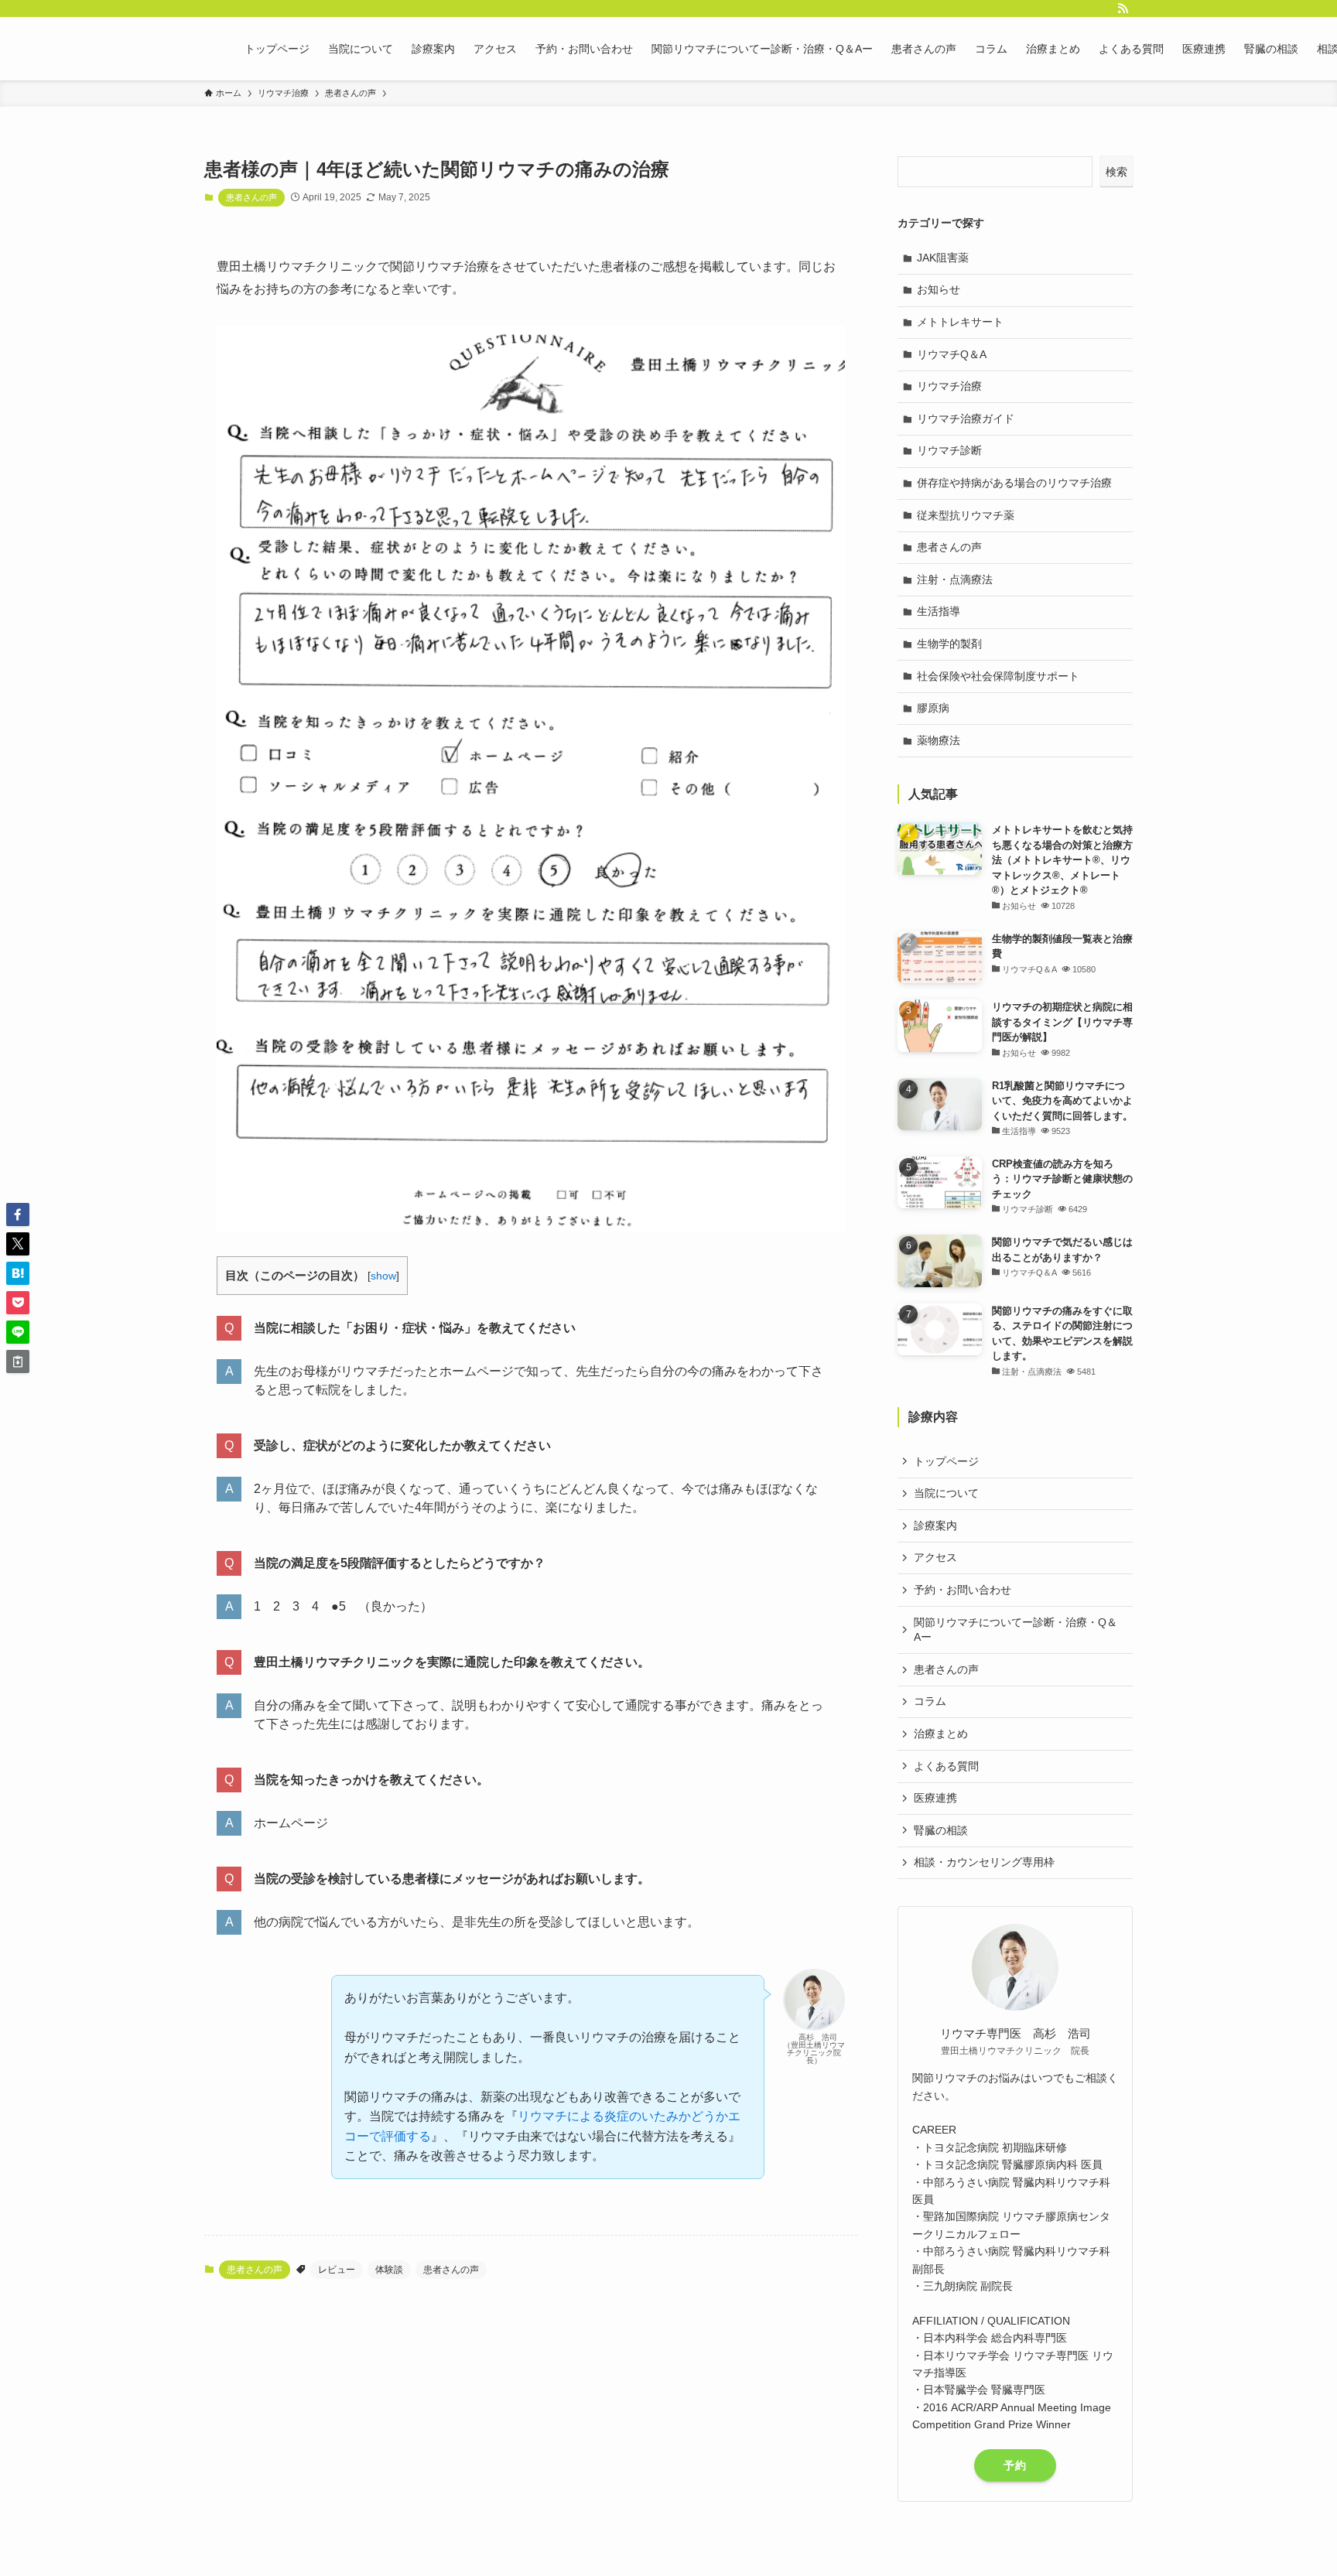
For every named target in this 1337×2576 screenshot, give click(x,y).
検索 (1116, 172)
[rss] (1123, 9)
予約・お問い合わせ (963, 1590)
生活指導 (939, 611)
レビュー (337, 2270)
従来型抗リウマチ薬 (966, 515)
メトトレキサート (960, 322)
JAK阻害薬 (943, 258)
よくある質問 (946, 1766)
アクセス (935, 1557)
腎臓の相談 (941, 1830)
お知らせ (939, 289)
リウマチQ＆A (952, 354)
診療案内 (935, 1525)
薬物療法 (939, 740)
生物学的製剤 (949, 644)
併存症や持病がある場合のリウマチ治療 (1014, 483)
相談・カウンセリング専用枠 (984, 1862)
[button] (18, 1215)
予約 (1015, 2465)
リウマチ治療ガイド (966, 419)
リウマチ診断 (949, 450)
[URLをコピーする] (18, 1361)
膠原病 (933, 708)
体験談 (389, 2270)
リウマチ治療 (949, 386)
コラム (930, 1701)
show (383, 1276)
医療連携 (935, 1798)
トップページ (946, 1461)
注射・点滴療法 (955, 579)
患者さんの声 (251, 197)
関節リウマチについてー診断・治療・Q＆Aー (1016, 1630)
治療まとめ (941, 1734)
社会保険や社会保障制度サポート (998, 676)
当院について (946, 1493)
